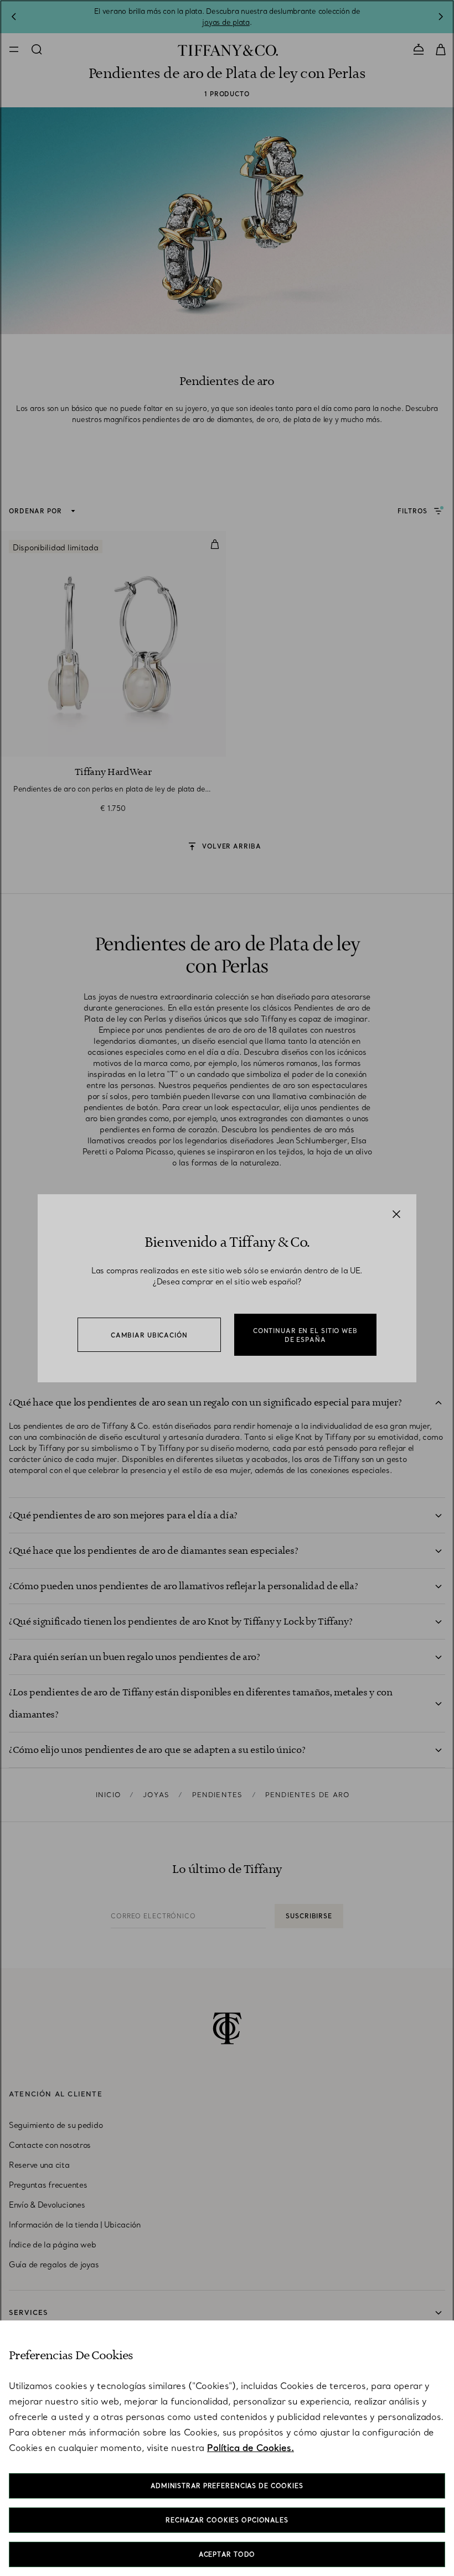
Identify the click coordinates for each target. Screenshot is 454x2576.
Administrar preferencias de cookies (227, 2486)
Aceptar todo (227, 2554)
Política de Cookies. (251, 2448)
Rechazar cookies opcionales (227, 2520)
